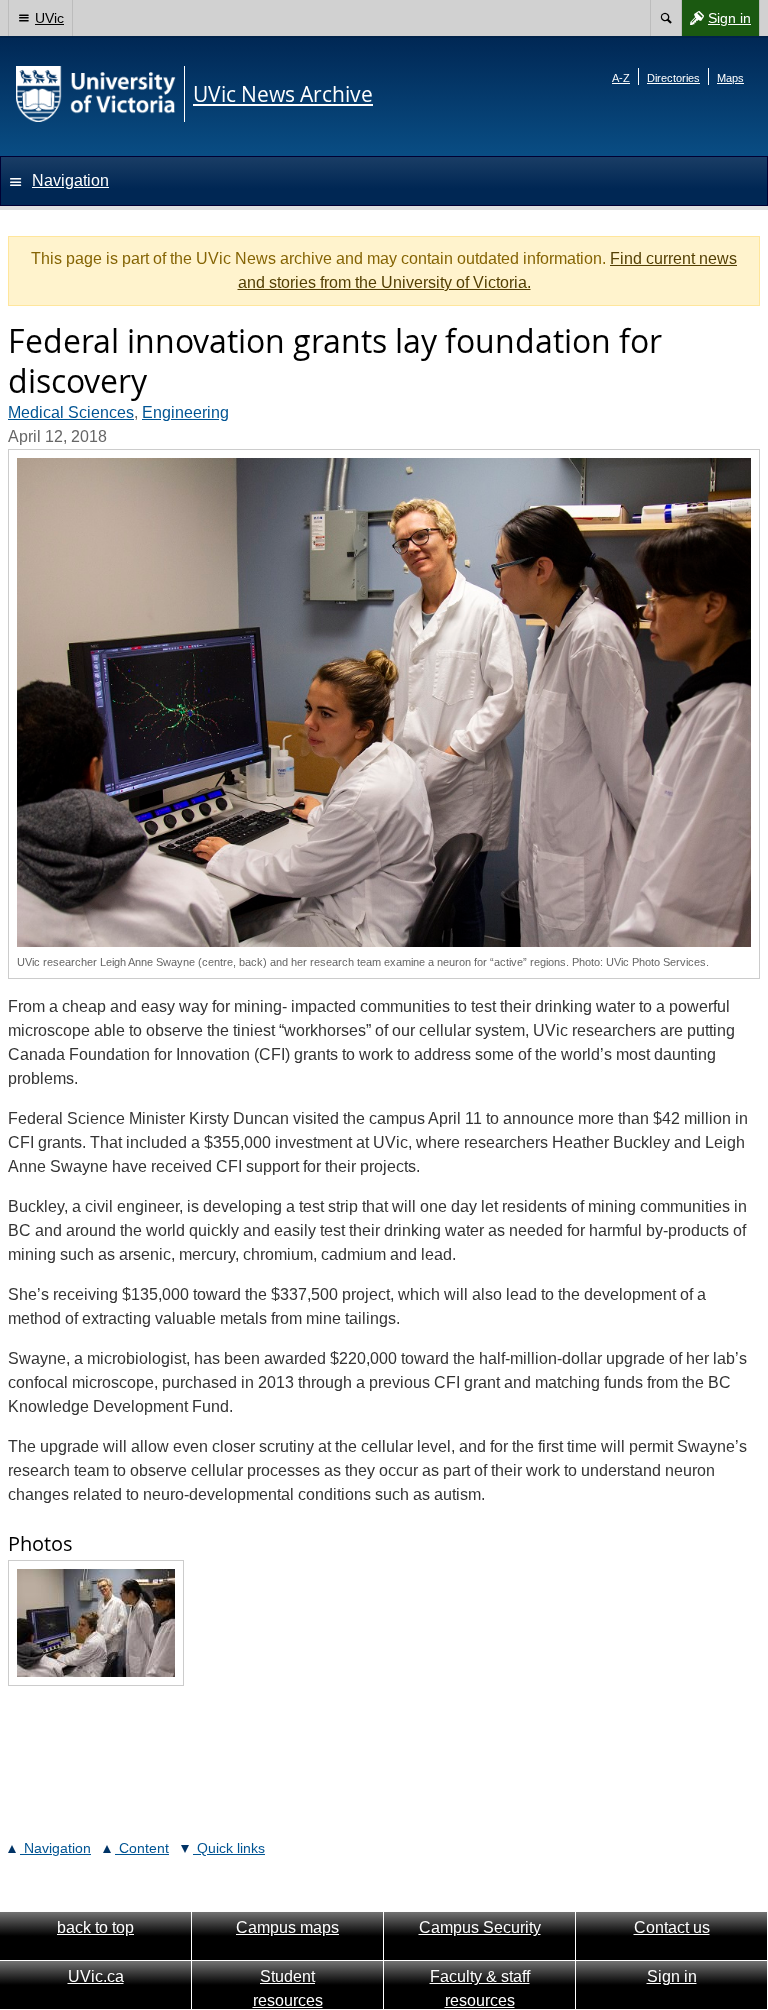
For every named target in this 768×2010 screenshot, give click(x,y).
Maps (730, 78)
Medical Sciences (71, 412)
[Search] (665, 18)
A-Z (621, 78)
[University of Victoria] (96, 94)
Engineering (185, 412)
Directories (673, 78)
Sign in (716, 22)
